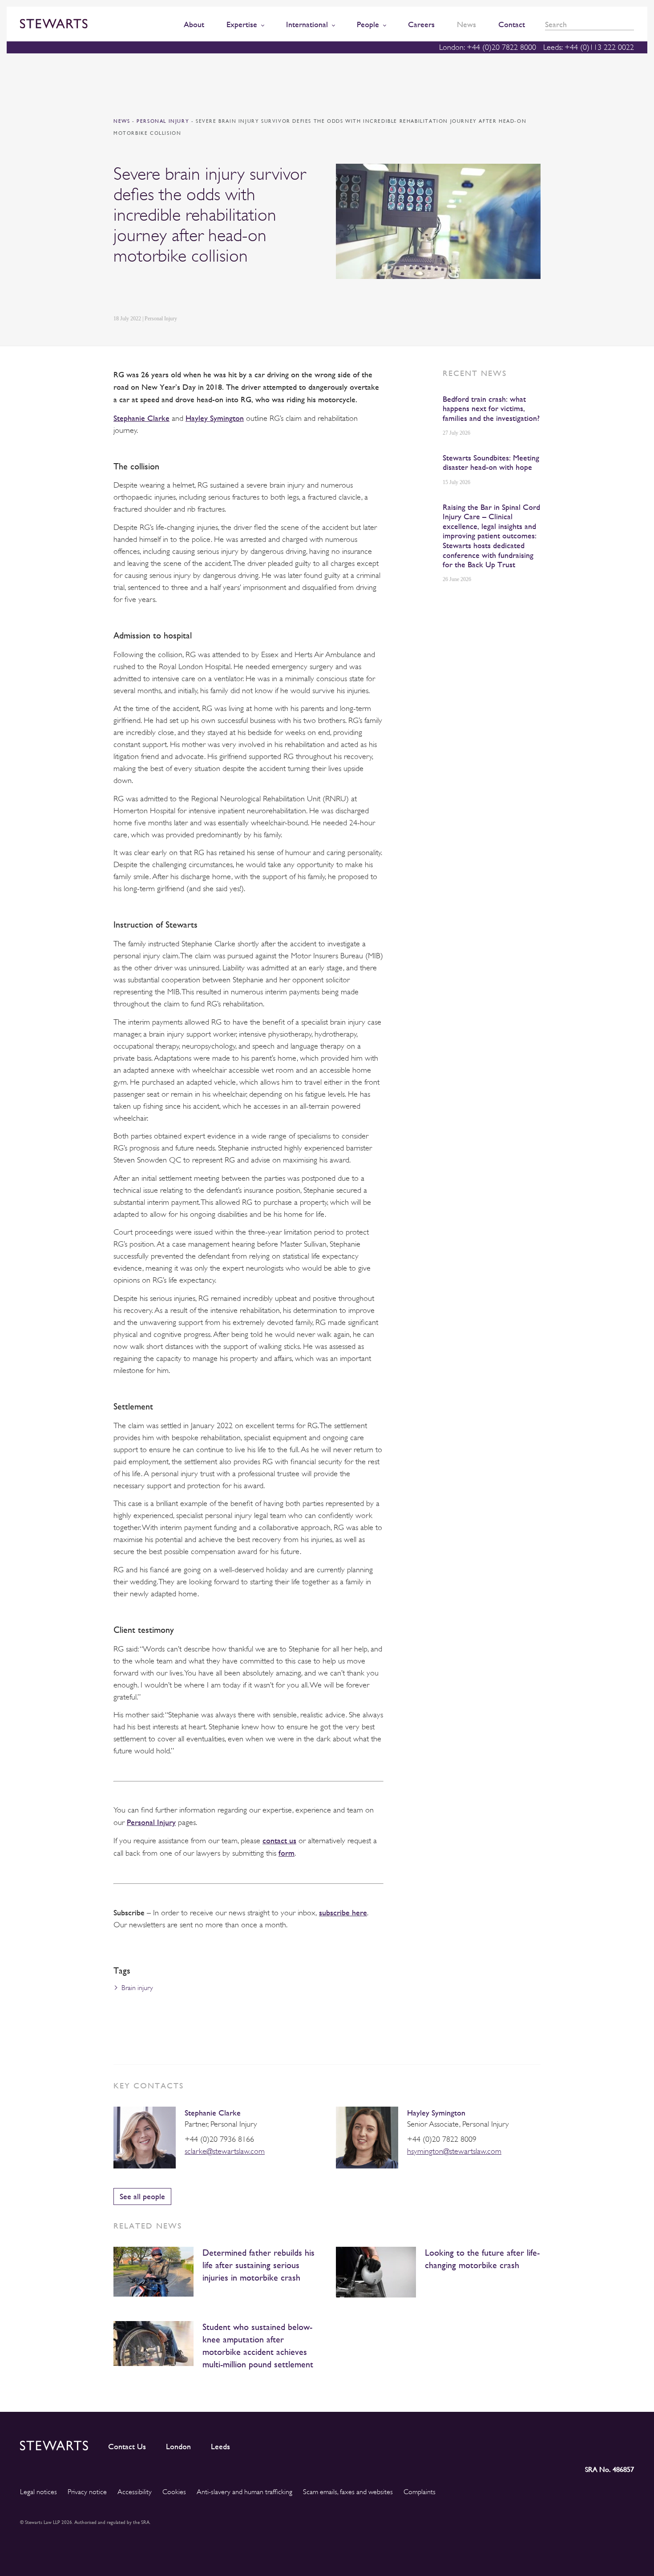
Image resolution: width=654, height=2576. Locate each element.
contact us (279, 1840)
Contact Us (127, 2447)
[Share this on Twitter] (139, 290)
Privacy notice (87, 2492)
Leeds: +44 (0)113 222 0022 (589, 47)
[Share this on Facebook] (160, 290)
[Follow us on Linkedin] (548, 2444)
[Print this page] (203, 290)
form (287, 1853)
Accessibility (135, 2492)
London (178, 2447)
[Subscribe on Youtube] (627, 2444)
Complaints (420, 2492)
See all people (142, 2196)
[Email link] (181, 290)
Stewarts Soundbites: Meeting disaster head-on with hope (491, 462)
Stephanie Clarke (213, 2113)
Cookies (174, 2492)
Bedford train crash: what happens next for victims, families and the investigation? (491, 408)
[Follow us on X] (586, 2444)
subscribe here (343, 1912)
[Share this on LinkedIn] (118, 290)
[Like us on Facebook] (606, 2444)
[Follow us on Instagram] (567, 2444)
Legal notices (38, 2492)
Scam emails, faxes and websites (348, 2492)
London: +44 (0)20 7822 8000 (488, 47)
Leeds (220, 2447)
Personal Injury (164, 121)
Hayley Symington (436, 2113)
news (122, 121)
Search (631, 25)
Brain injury (137, 1988)
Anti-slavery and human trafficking (244, 2492)
